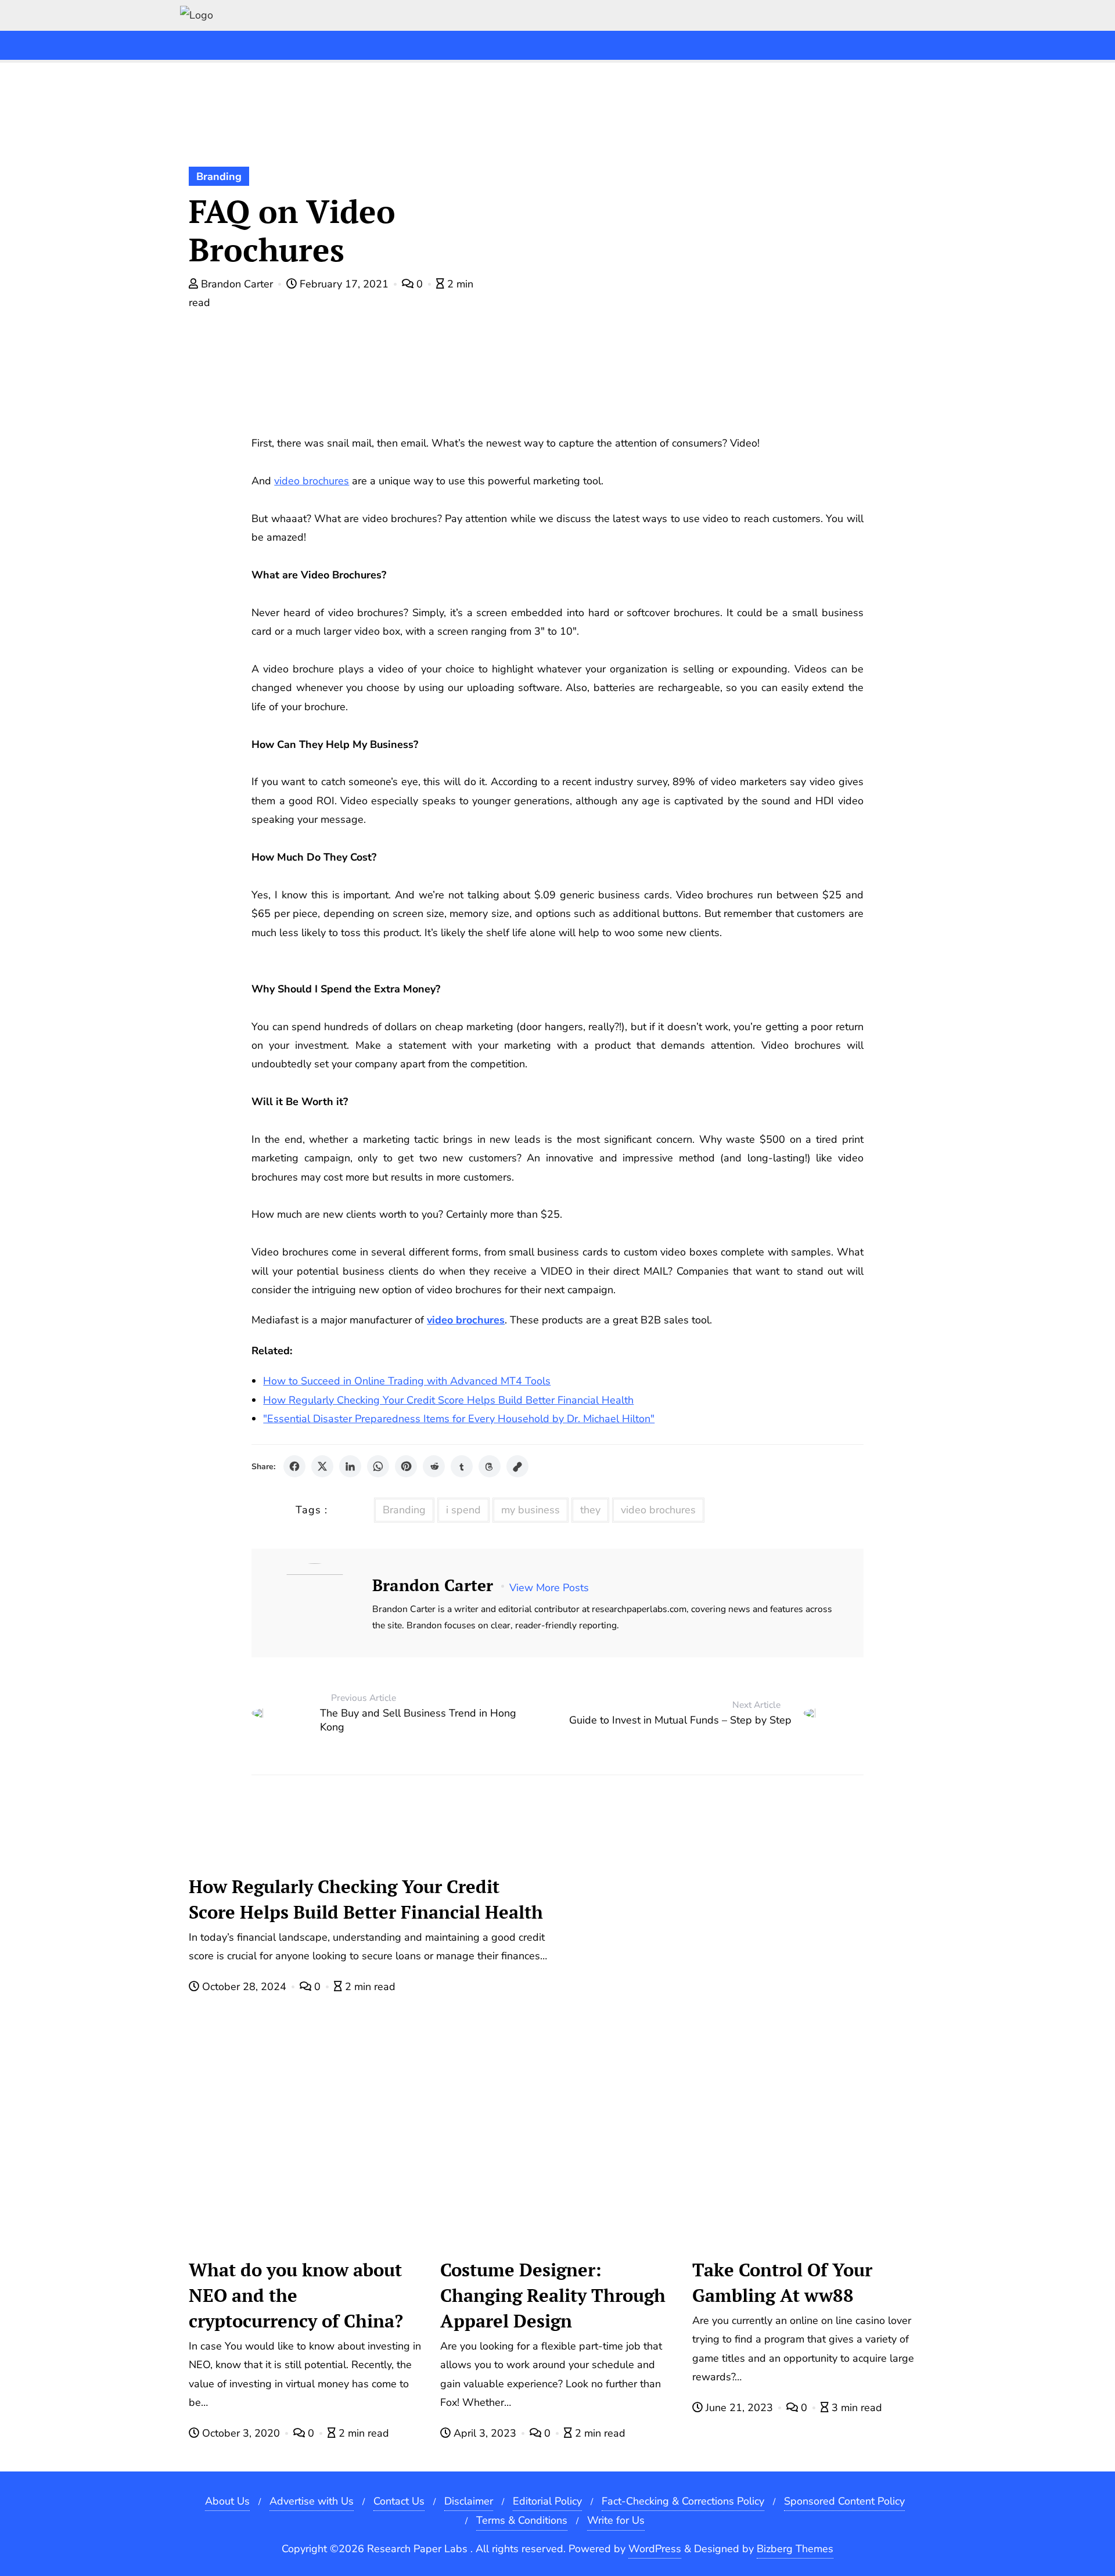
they (590, 1510)
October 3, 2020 (241, 2433)
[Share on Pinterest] (406, 1466)
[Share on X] (322, 1466)
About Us (227, 2501)
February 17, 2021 (344, 284)
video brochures (658, 1510)
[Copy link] (517, 1466)
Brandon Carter (237, 284)
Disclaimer (469, 2501)
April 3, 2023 (485, 2433)
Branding (219, 177)
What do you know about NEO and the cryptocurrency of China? (296, 2295)
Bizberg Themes (795, 2549)
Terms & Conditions (522, 2520)
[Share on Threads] (490, 1466)
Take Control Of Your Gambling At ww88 (782, 2282)
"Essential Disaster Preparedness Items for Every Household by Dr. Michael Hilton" (459, 1419)
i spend (463, 1510)
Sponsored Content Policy (844, 2501)
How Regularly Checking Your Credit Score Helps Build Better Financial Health (448, 1400)
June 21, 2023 (739, 2408)
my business (530, 1510)
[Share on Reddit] (434, 1466)
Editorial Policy (547, 2501)
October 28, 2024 (244, 1987)
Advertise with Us (312, 2501)
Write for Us (616, 2520)
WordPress (655, 2549)
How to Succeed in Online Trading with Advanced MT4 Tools (407, 1381)
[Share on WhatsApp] (378, 1466)
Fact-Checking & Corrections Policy (683, 2501)
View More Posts (549, 1588)
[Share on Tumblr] (462, 1466)
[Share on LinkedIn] (350, 1466)
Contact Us (399, 2501)
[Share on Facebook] (294, 1466)
